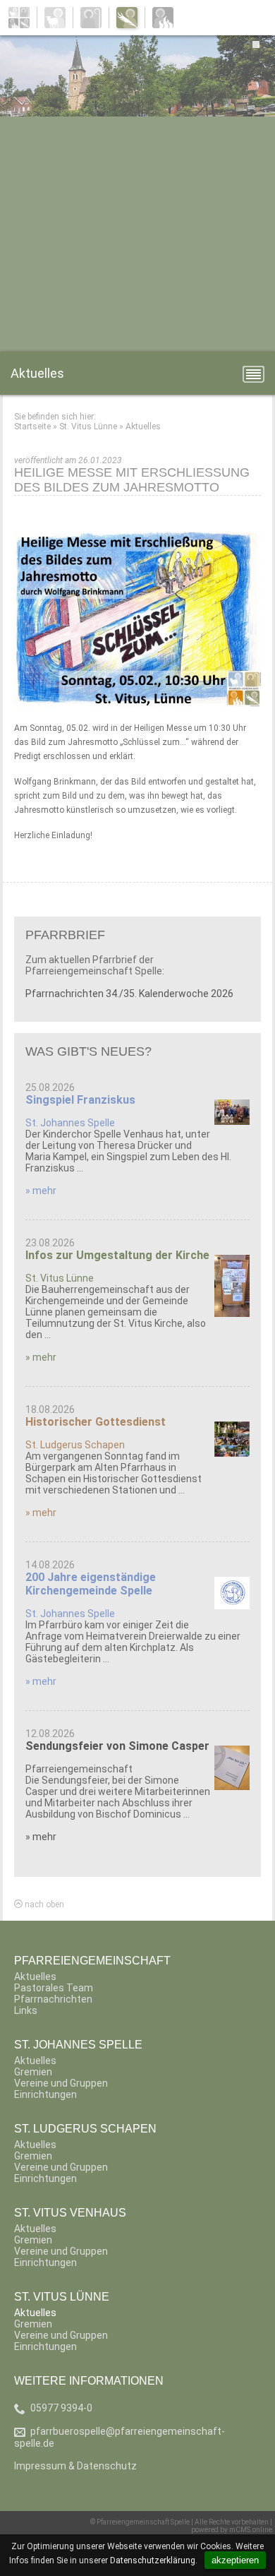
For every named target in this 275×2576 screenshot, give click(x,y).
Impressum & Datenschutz (75, 2466)
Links (26, 2010)
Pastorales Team (54, 1988)
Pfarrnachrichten (53, 1999)
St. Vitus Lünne (88, 427)
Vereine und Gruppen (61, 2083)
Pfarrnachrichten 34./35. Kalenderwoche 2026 (129, 994)
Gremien (33, 2072)
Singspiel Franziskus (80, 1100)
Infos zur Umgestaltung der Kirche (117, 1255)
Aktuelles (143, 427)
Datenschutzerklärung (153, 2560)
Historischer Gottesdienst (96, 1422)
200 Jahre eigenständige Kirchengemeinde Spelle (91, 1584)
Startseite (32, 427)
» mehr (41, 1191)
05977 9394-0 (61, 2408)
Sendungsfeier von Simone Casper (117, 1746)
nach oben (43, 1904)
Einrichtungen (45, 2094)
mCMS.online (251, 2530)
